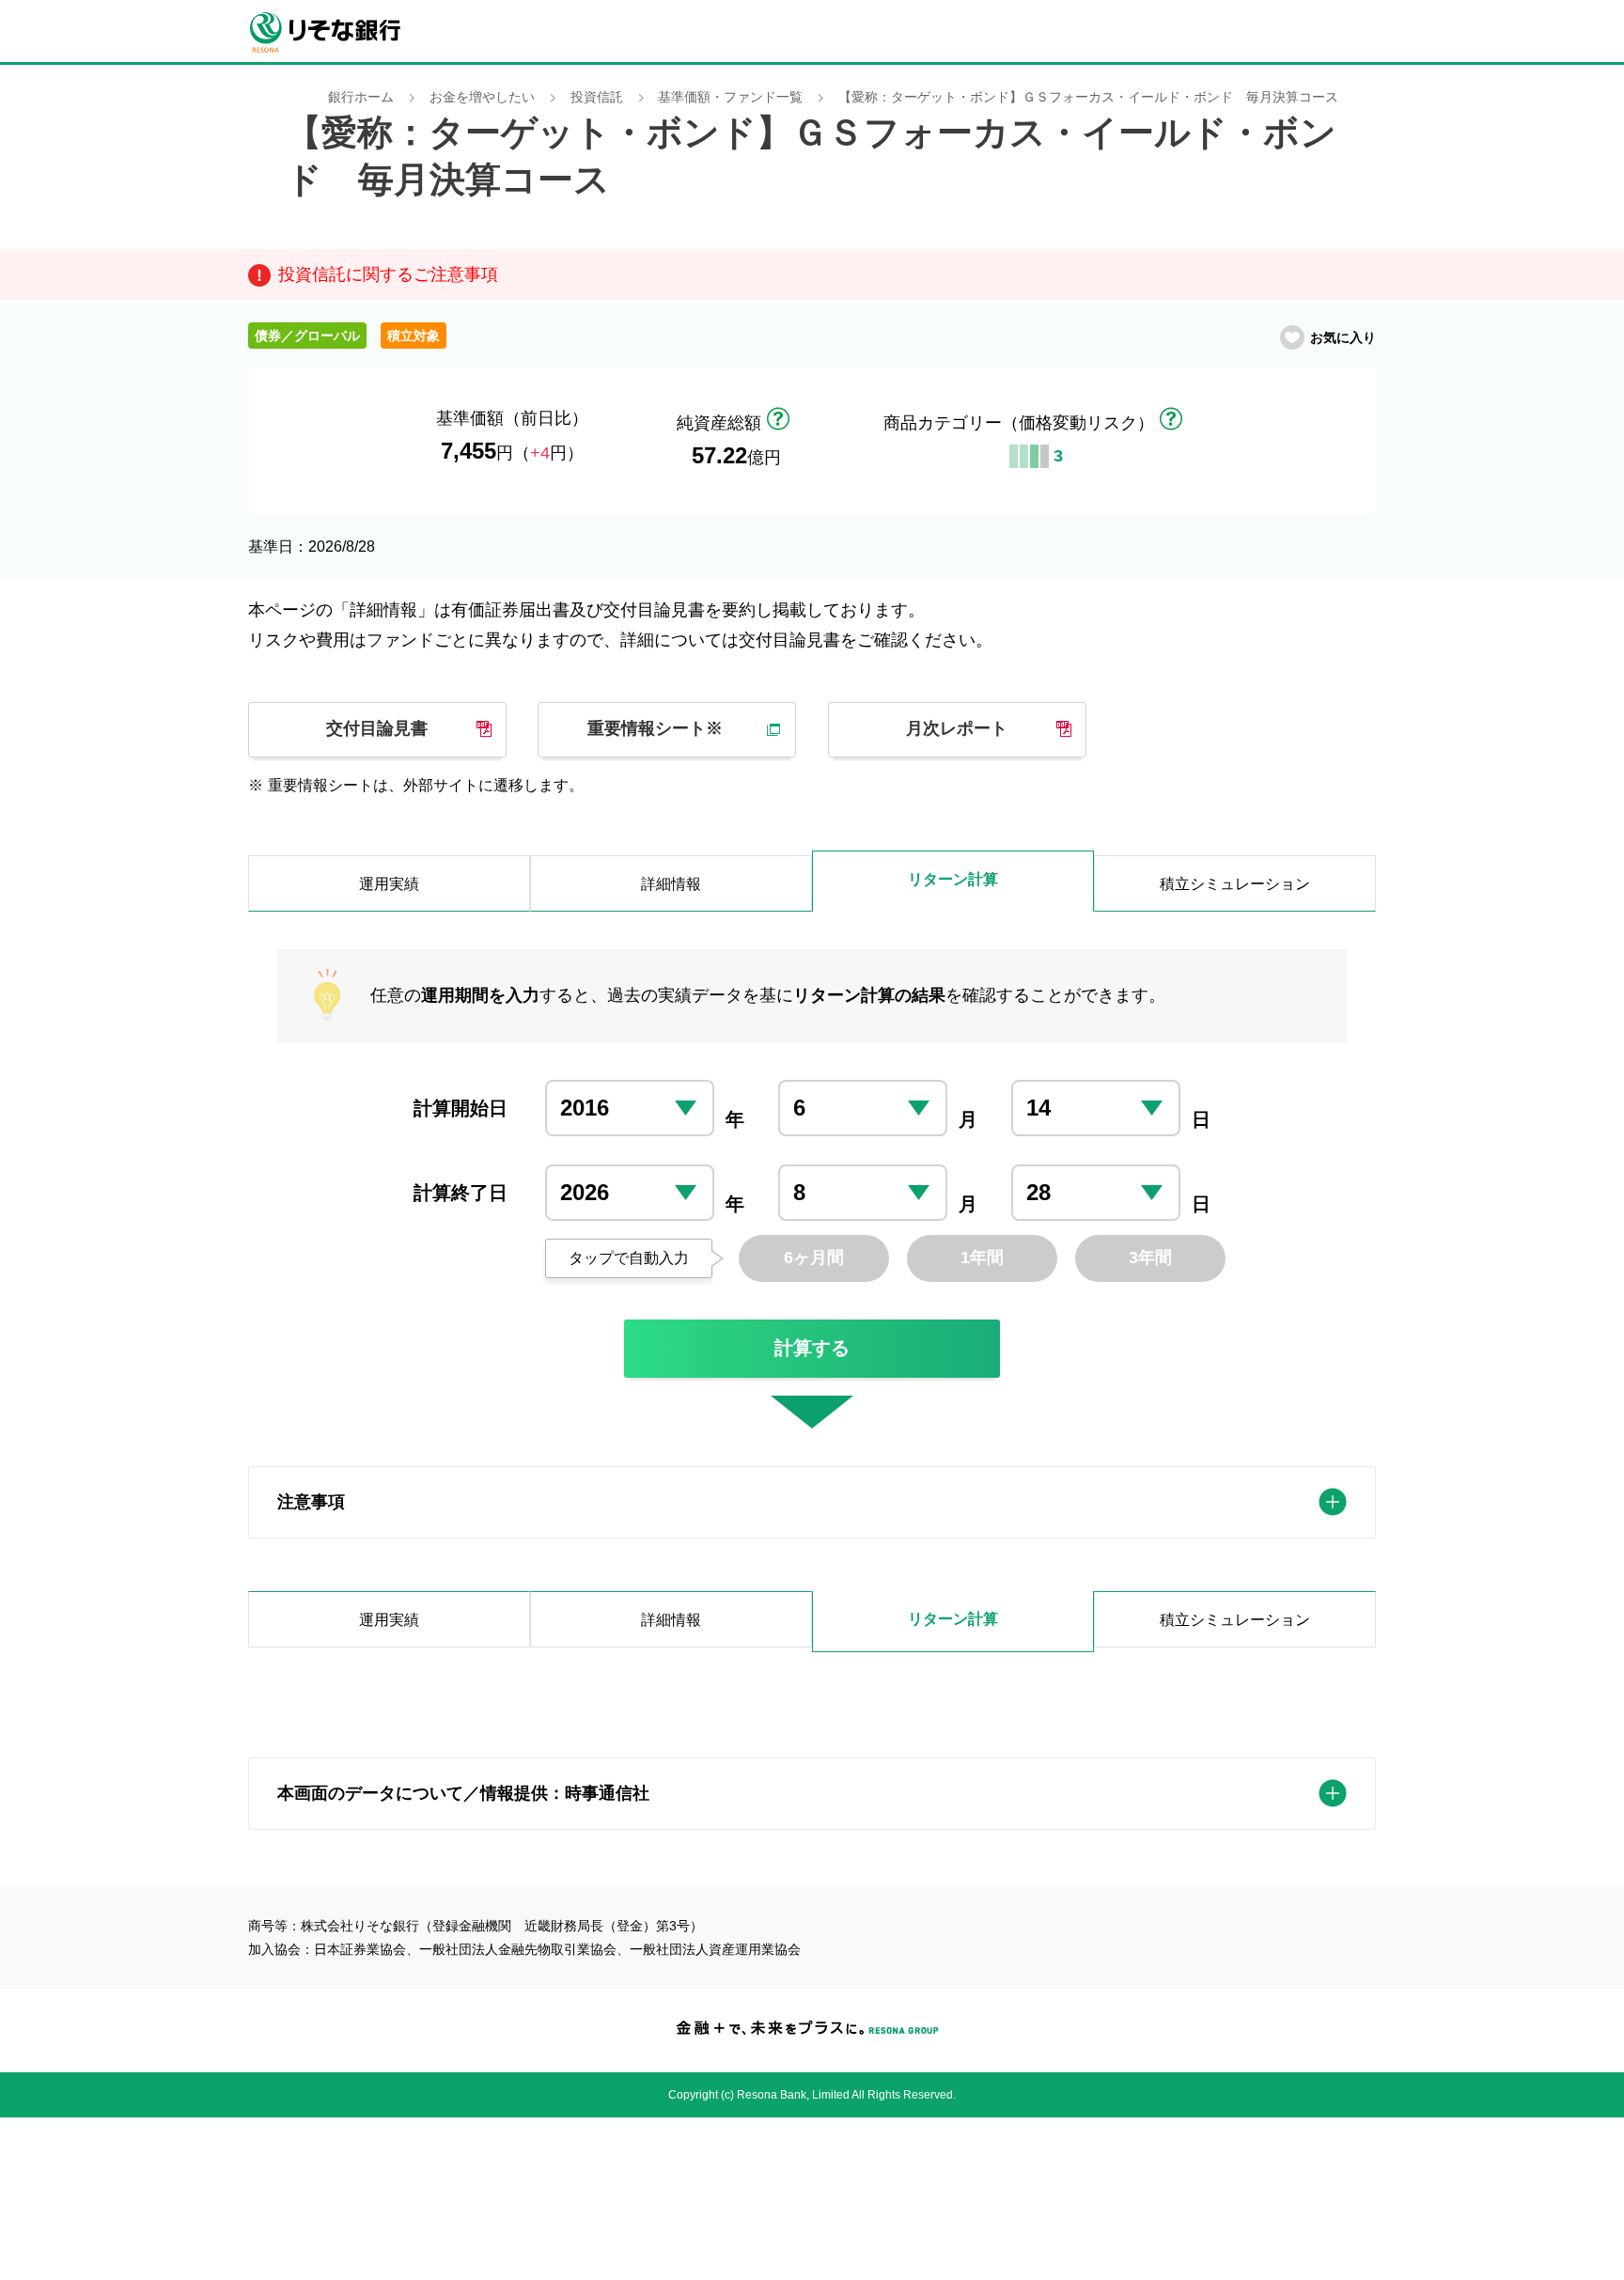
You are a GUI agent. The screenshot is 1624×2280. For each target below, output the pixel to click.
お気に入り (1343, 337)
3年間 (1150, 1257)
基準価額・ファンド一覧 (730, 97)
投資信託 (597, 97)
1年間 (982, 1257)
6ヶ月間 (814, 1257)
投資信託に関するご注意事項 (388, 274)
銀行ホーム (361, 97)
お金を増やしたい (482, 97)
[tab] (812, 1503)
